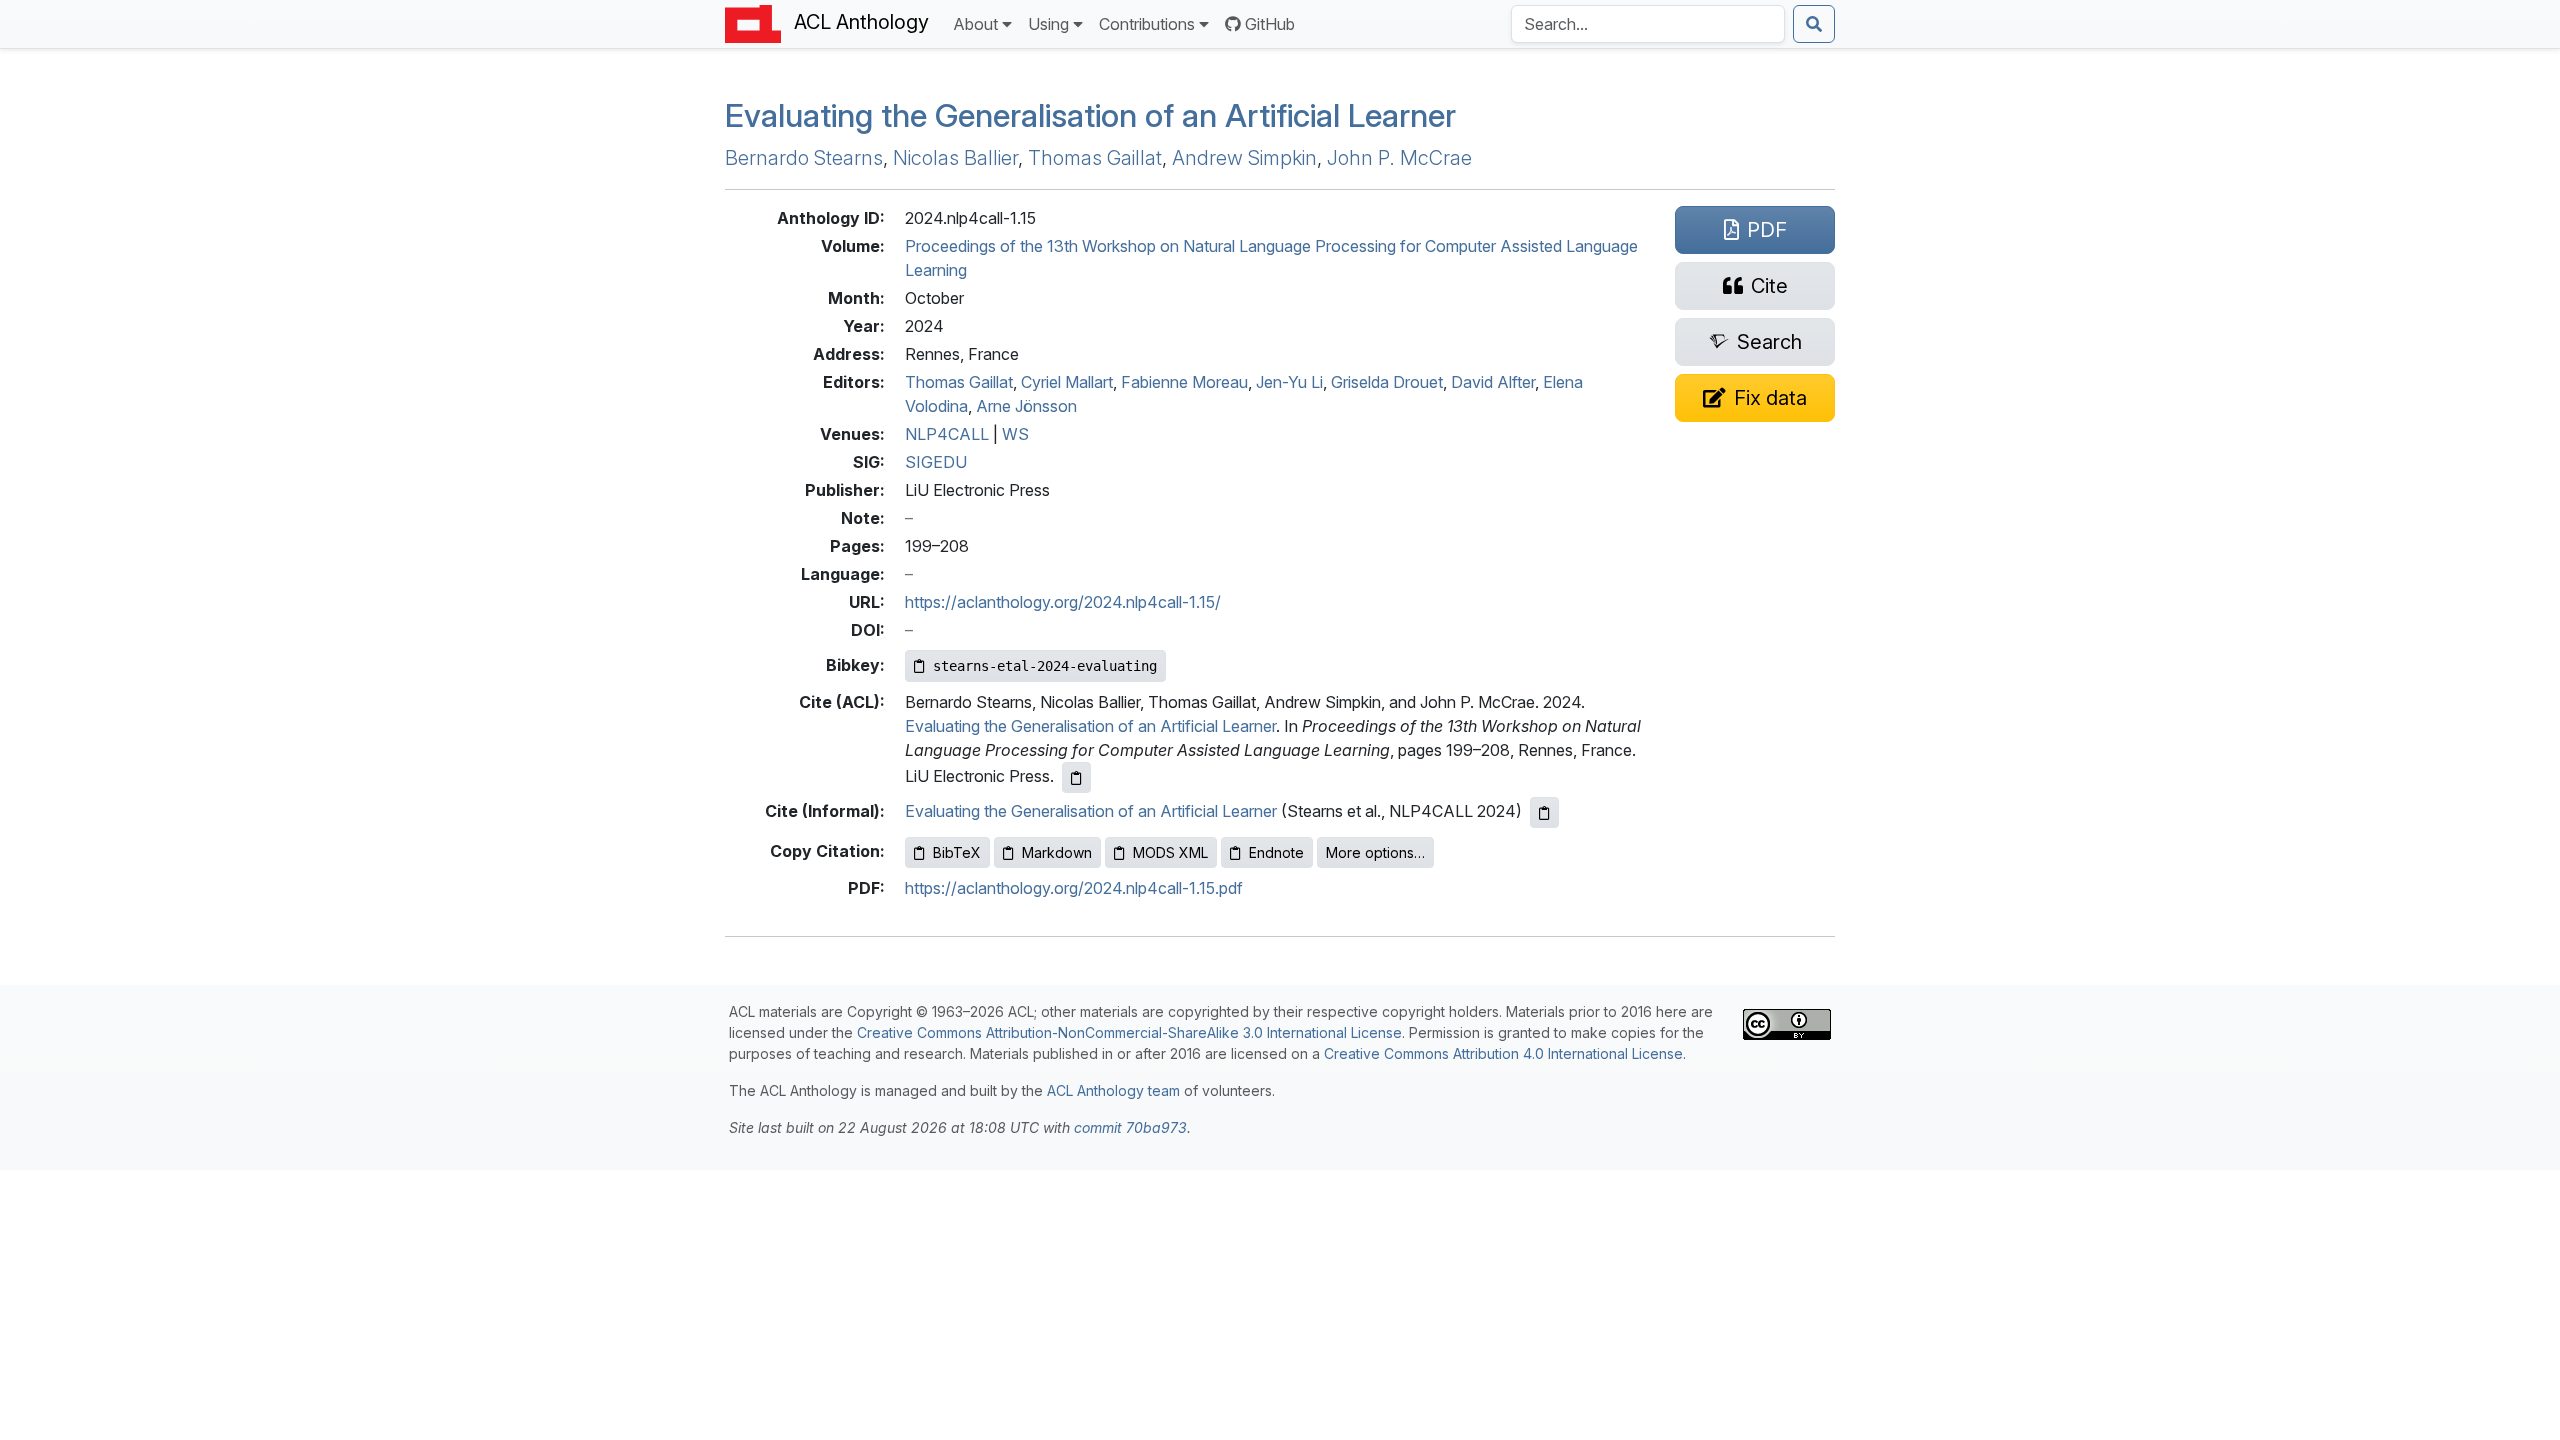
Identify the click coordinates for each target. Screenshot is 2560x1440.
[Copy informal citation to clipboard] (1544, 812)
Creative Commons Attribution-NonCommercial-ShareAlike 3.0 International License (1129, 1032)
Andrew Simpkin (1244, 158)
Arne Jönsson (1026, 406)
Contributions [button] (1147, 24)
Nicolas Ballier (955, 158)
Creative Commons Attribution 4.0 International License (1503, 1053)
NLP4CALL (947, 434)
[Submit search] (1814, 24)
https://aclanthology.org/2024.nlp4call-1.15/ (1063, 602)
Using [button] (1048, 24)
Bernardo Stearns (804, 158)
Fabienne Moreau (1184, 382)
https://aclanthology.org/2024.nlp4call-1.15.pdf (1074, 888)
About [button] (975, 24)
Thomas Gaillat (1095, 158)
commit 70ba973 (1130, 1127)
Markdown (1057, 852)
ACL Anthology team (1113, 1090)
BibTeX (957, 852)
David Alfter (1493, 382)
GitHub (1270, 24)
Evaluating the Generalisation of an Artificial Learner (1090, 115)
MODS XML (1170, 852)
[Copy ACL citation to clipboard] (1076, 777)
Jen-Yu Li (1289, 382)
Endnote (1276, 852)
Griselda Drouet (1387, 382)
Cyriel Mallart (1067, 382)
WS (1015, 434)
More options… (1375, 852)
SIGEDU (936, 462)
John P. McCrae (1399, 158)
